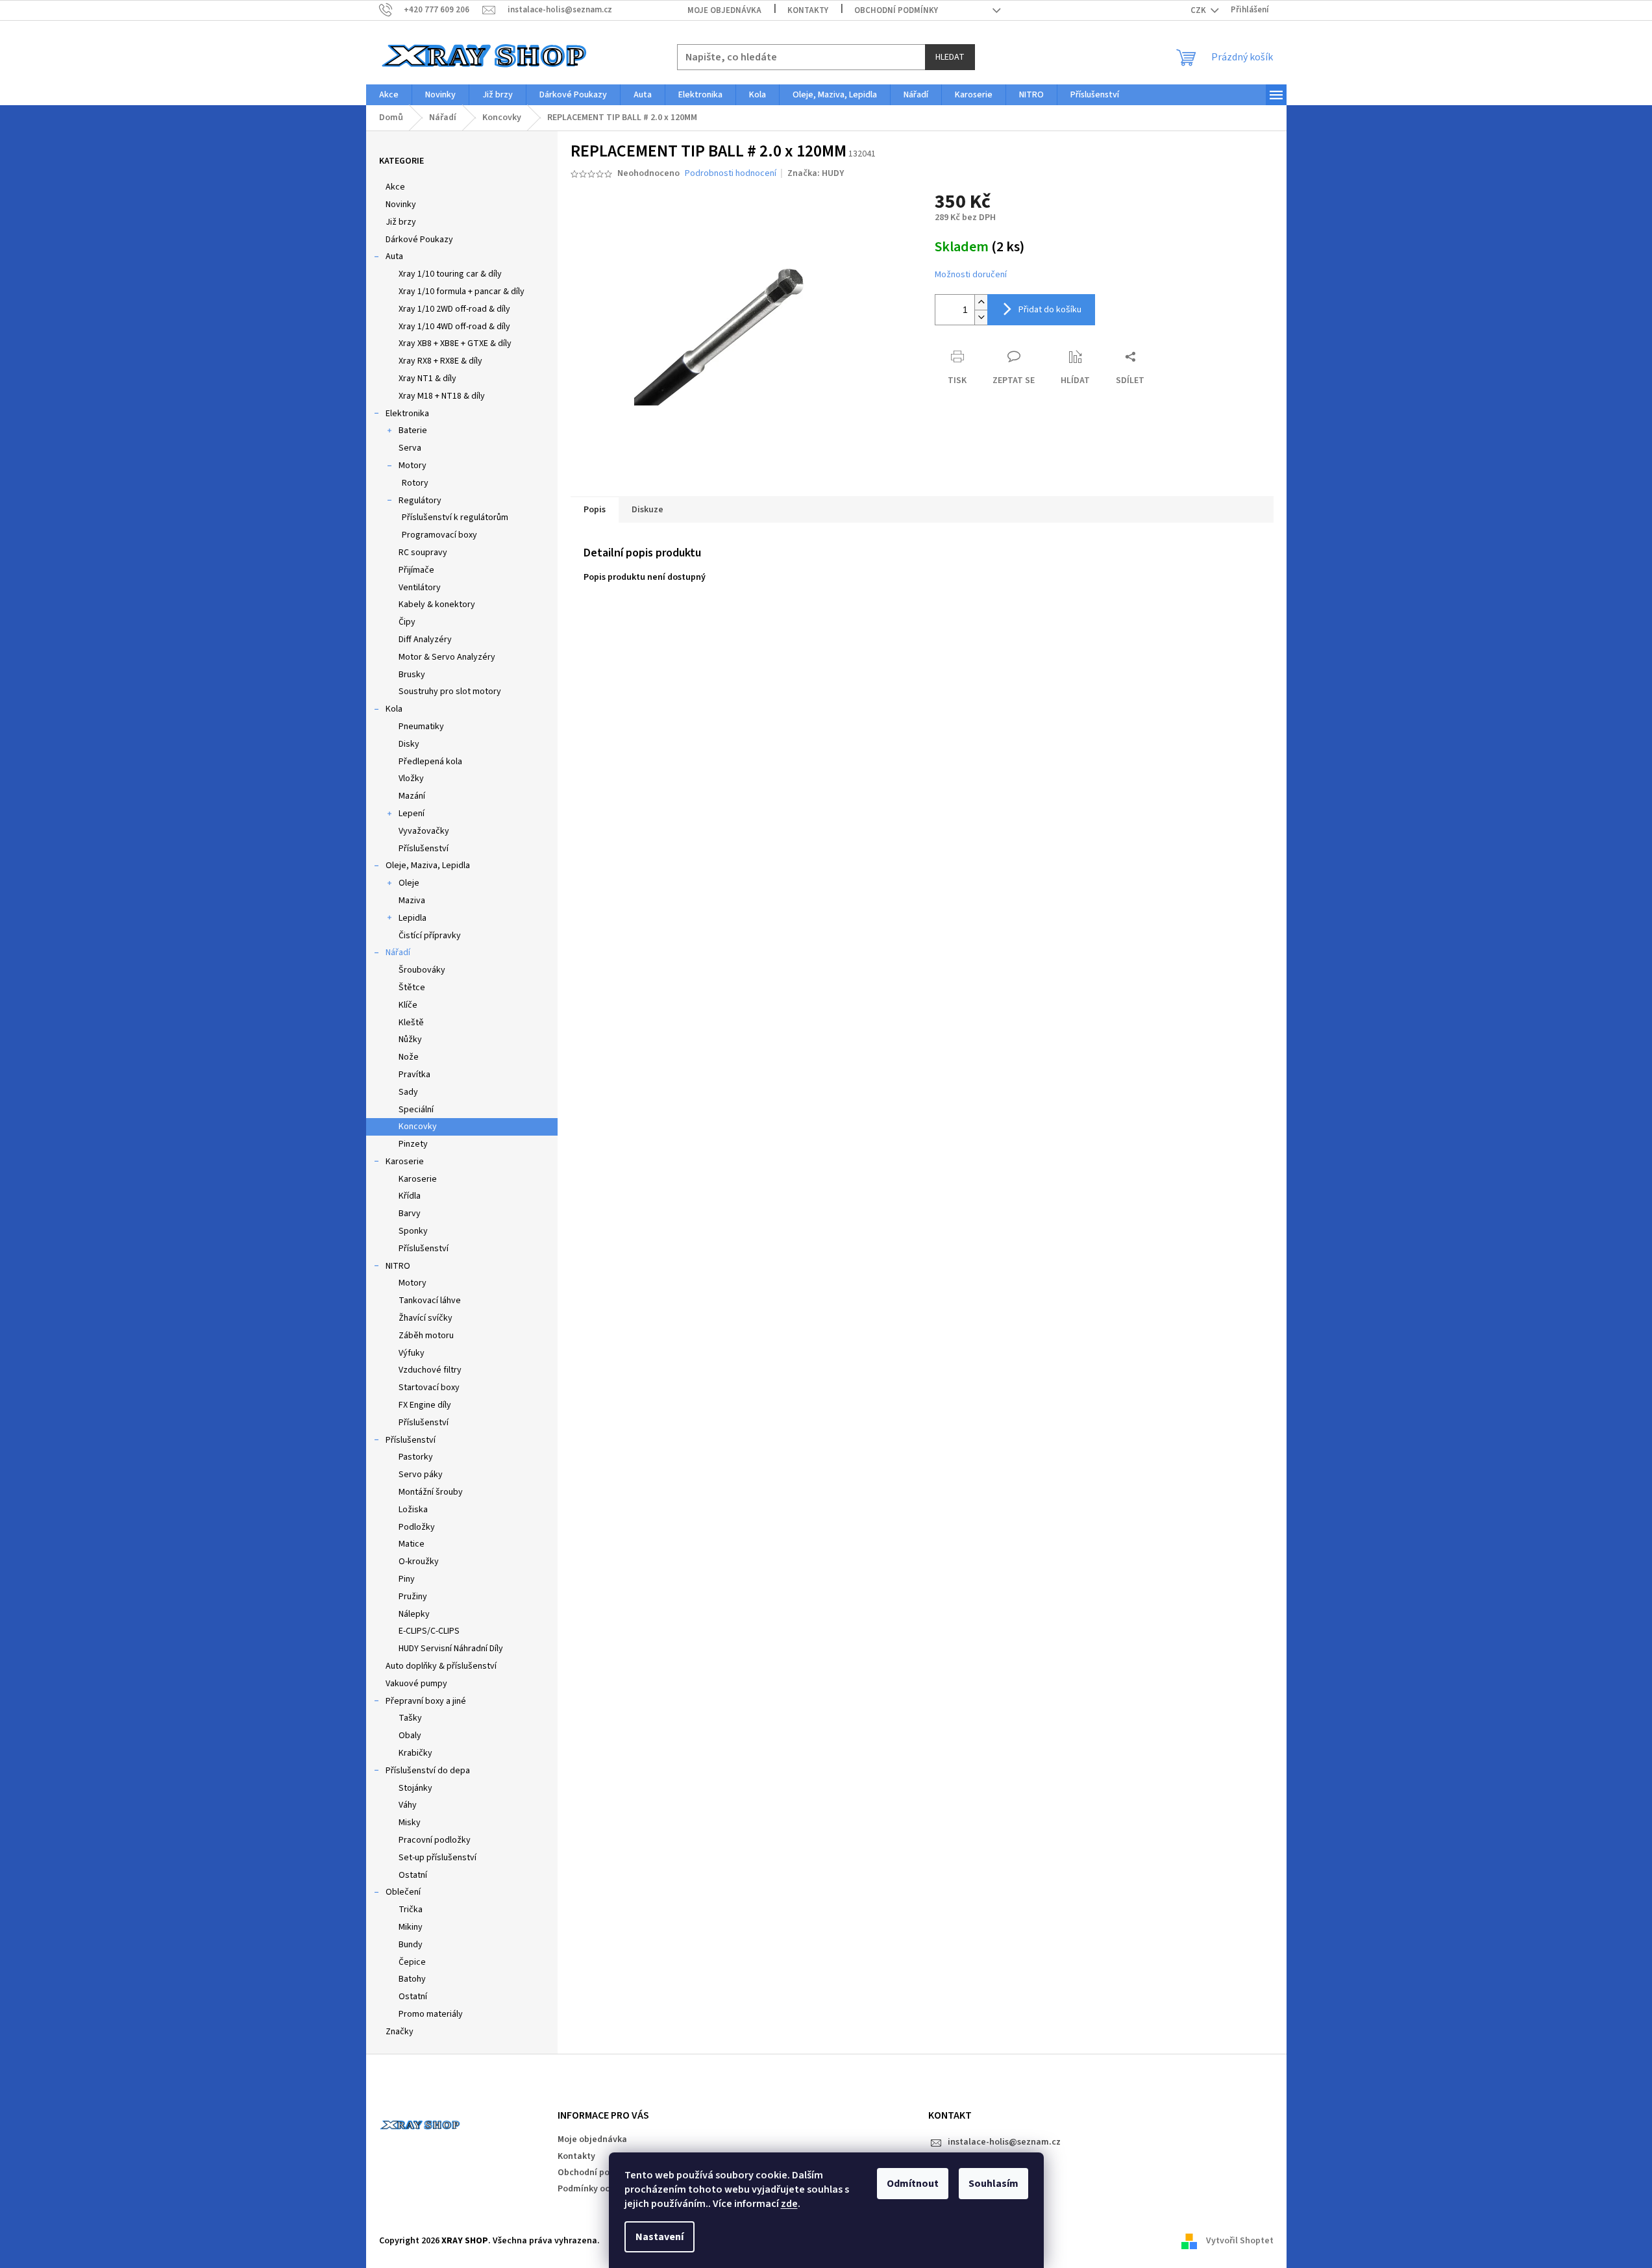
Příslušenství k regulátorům (455, 517)
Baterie (413, 430)
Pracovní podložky (435, 1840)
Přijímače (416, 570)
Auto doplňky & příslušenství (441, 1666)
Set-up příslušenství (438, 1858)
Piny (407, 1579)
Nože (409, 1057)
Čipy (407, 622)
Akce (395, 187)
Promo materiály (431, 2014)
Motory (413, 466)
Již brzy (401, 222)
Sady (408, 1092)
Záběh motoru (426, 1336)
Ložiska (413, 1510)
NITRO (398, 1266)
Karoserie (405, 1162)
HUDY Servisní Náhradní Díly (451, 1649)
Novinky (401, 205)
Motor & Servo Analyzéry (447, 657)
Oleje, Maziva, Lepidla (428, 866)
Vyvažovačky (424, 831)
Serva (410, 448)
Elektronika (407, 414)
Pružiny (413, 1597)
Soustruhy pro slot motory (450, 692)
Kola (394, 709)
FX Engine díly (425, 1405)
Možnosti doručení (971, 275)
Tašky (410, 1718)
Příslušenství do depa (428, 1771)
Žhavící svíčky (425, 1318)
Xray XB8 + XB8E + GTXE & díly (455, 343)
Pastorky (416, 1457)
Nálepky (414, 1614)
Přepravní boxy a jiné (426, 1701)
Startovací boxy (429, 1388)
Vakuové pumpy (416, 1684)
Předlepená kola (430, 762)
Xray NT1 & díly (427, 379)
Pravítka (414, 1075)
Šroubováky (422, 970)
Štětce (412, 988)
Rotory (415, 483)
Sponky (413, 1231)
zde (789, 2204)
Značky (400, 2032)
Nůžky (410, 1040)
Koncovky (418, 1127)
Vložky (411, 779)
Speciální (416, 1110)
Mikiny (411, 1927)
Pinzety (413, 1144)
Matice (412, 1544)
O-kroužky (419, 1562)
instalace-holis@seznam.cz (1004, 2142)
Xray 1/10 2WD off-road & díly (454, 309)
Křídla (410, 1196)
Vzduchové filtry (430, 1370)
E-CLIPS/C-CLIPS (429, 1631)
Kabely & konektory (437, 604)
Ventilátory (420, 588)
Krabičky (415, 1753)
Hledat (950, 57)
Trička (411, 1910)
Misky (410, 1823)
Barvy (410, 1214)
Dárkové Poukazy (419, 240)
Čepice (412, 1962)
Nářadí (398, 953)
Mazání (412, 796)
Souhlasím (993, 2184)
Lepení (412, 814)
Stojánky (415, 1788)
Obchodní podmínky (896, 10)
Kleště (411, 1023)
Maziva (412, 901)
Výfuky (412, 1353)
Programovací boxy (439, 535)
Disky (409, 744)
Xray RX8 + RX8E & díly (440, 361)
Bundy (411, 1945)
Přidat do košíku (1050, 310)
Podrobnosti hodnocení (731, 174)
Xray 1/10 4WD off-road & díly (454, 327)
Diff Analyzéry (425, 640)
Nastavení (660, 2237)
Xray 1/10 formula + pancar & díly (462, 292)
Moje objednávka (724, 10)
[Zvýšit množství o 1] (981, 302)
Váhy (408, 1805)
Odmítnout (913, 2184)
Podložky (417, 1527)
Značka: (816, 173)
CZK (1199, 10)
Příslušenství (424, 849)
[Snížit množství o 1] (981, 317)
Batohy (412, 1979)
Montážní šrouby (431, 1492)
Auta (394, 256)
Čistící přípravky (430, 936)
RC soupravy (423, 553)
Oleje (409, 883)
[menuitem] (389, 95)
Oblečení (403, 1892)
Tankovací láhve (430, 1301)
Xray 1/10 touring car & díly (450, 274)
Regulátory (420, 501)
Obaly (410, 1736)
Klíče (408, 1005)
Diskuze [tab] (647, 510)
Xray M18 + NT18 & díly (442, 396)
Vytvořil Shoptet (1240, 2241)
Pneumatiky (421, 727)
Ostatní (413, 1875)
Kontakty (808, 10)
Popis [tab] (595, 510)
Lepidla (413, 918)
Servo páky (421, 1475)
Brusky (412, 675)
